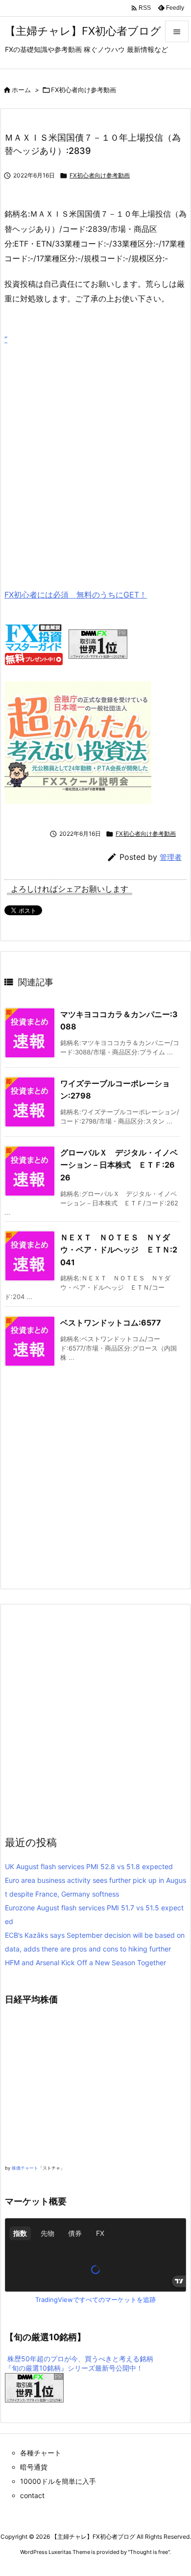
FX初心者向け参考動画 (84, 90)
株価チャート (25, 2168)
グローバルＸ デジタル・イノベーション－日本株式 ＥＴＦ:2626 (119, 1165)
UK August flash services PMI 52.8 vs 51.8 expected (89, 1866)
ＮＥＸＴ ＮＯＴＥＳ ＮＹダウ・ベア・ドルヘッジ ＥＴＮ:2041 (119, 1250)
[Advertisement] (95, 452)
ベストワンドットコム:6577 (111, 1323)
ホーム (21, 90)
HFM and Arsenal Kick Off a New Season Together (85, 1963)
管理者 (171, 857)
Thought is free (149, 2552)
